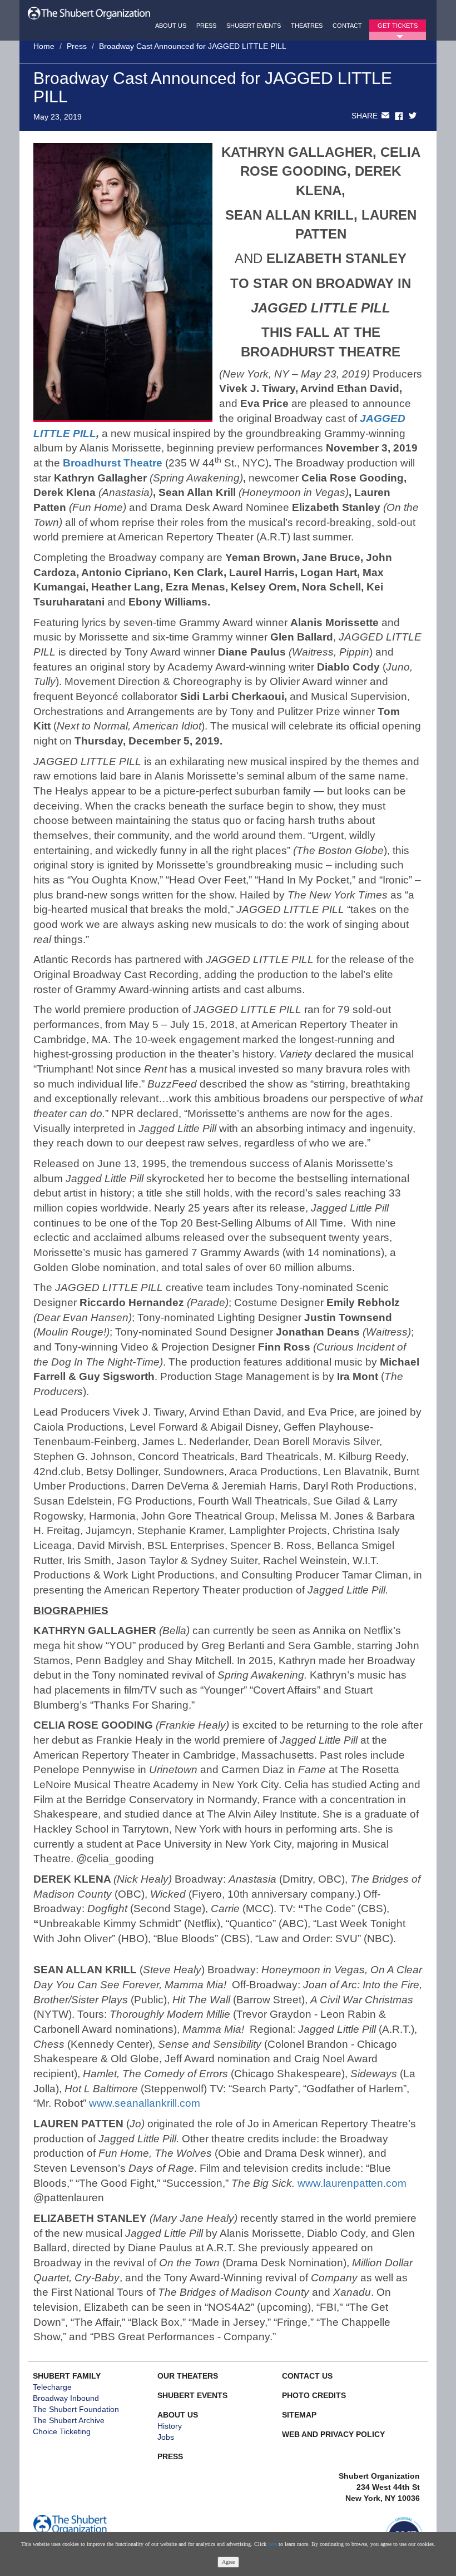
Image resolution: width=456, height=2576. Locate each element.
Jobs (166, 2437)
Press (206, 26)
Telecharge (52, 2387)
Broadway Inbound (66, 2398)
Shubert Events (254, 26)
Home (44, 46)
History (170, 2426)
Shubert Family (67, 2376)
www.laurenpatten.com (352, 2183)
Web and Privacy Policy (333, 2434)
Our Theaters (188, 2376)
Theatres (307, 26)
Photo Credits (314, 2395)
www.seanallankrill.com (145, 2103)
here (272, 2544)
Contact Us (307, 2376)
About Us (171, 26)
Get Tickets (398, 26)
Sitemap (299, 2415)
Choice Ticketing (62, 2431)
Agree (228, 2562)
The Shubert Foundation (76, 2409)
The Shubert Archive (69, 2420)
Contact (347, 26)
